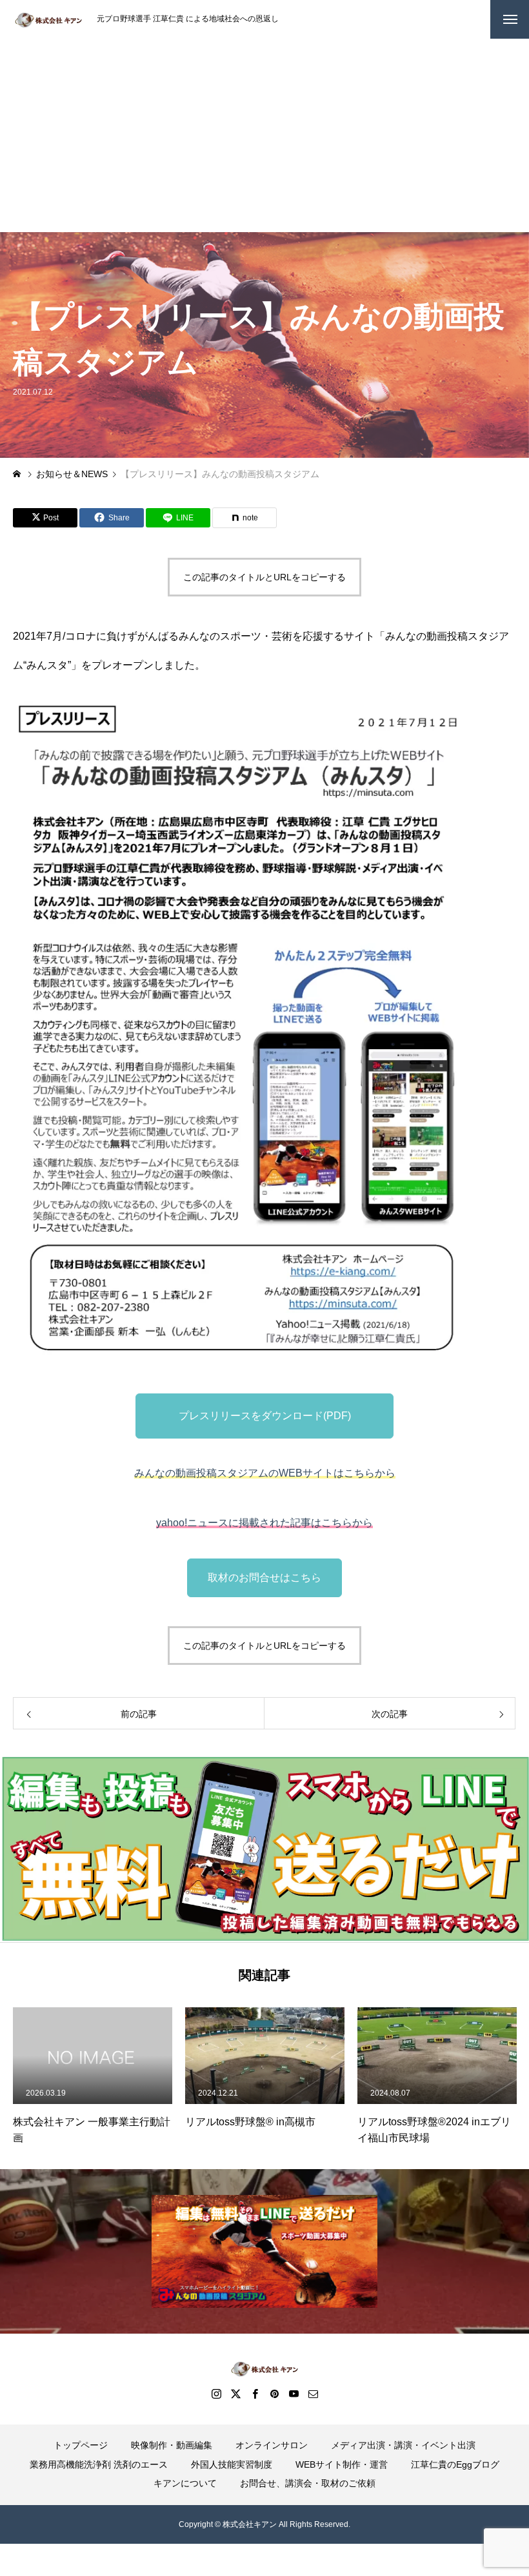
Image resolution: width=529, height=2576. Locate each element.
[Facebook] (255, 2394)
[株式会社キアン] (48, 19)
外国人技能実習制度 (232, 2464)
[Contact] (313, 2394)
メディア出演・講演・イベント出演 (403, 2445)
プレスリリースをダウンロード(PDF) (265, 1416)
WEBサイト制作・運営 (342, 2464)
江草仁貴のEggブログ (455, 2464)
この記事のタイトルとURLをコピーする (264, 577)
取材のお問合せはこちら (264, 1578)
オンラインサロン (272, 2445)
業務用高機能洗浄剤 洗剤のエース (99, 2464)
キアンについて (185, 2483)
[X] (235, 2394)
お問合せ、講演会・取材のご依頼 (308, 2483)
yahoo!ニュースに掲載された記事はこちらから (264, 1523)
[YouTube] (294, 2394)
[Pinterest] (274, 2394)
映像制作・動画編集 (172, 2445)
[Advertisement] (264, 135)
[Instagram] (216, 2394)
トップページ (81, 2445)
